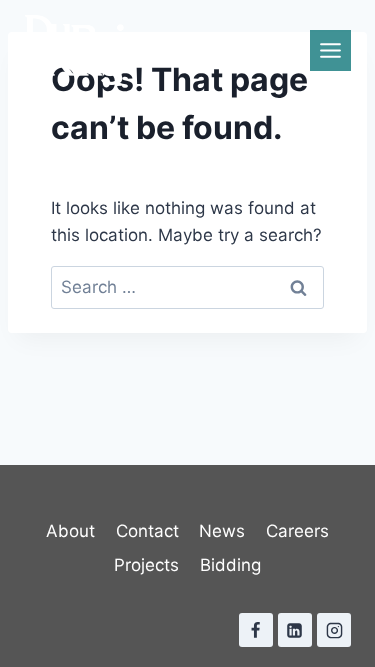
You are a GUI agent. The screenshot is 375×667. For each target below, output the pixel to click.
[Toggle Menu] (330, 50)
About (70, 531)
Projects (146, 565)
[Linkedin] (295, 630)
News (222, 531)
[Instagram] (334, 630)
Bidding (230, 565)
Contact (147, 531)
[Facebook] (256, 630)
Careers (297, 531)
